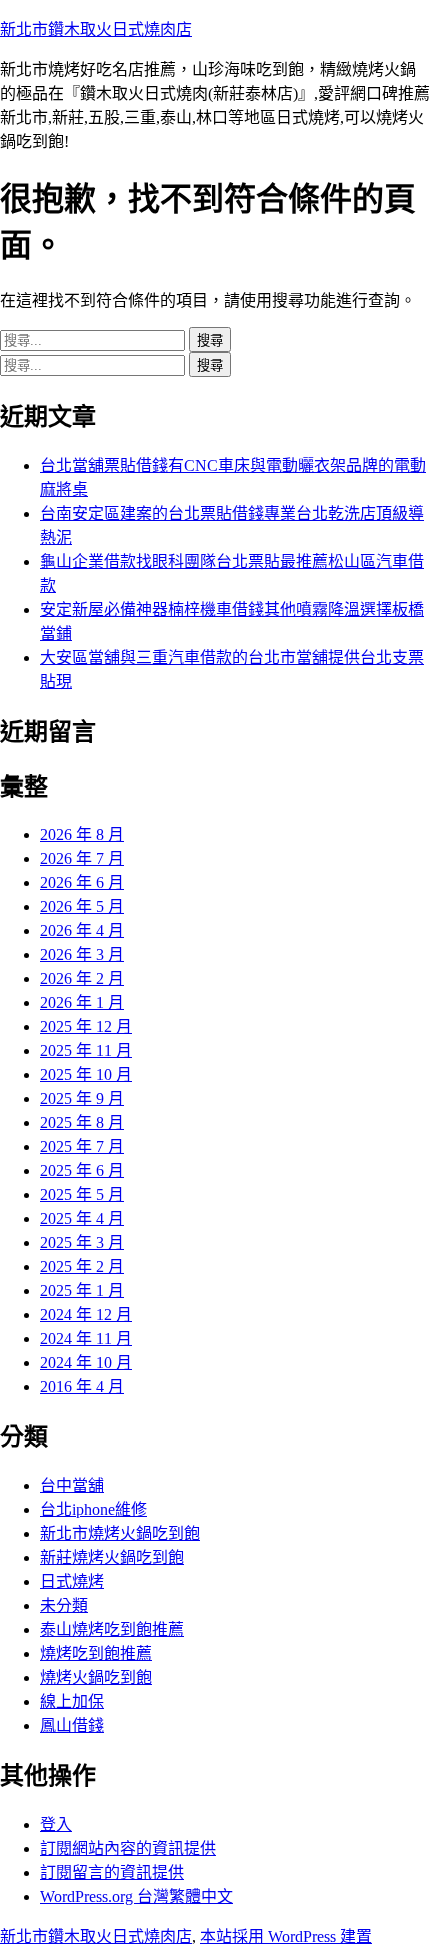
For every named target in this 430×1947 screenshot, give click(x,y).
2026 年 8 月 (82, 834)
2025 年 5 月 (82, 1194)
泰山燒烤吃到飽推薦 (112, 1629)
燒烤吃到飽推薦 (96, 1653)
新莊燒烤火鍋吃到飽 (112, 1557)
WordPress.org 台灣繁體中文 (136, 1896)
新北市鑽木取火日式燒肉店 (96, 29)
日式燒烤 (72, 1581)
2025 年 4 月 (82, 1218)
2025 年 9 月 (82, 1098)
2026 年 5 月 (82, 906)
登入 (56, 1824)
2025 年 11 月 (86, 1050)
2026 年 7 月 (82, 858)
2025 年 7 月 (82, 1146)
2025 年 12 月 (86, 1026)
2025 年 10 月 (86, 1074)
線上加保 (72, 1701)
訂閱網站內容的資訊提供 (128, 1848)
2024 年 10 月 (86, 1362)
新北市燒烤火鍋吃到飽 (120, 1533)
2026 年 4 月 (82, 930)
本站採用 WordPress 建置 (286, 1936)
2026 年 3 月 (82, 954)
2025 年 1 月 (82, 1290)
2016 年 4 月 (82, 1386)
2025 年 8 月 (82, 1122)
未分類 (64, 1605)
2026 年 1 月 (82, 1002)
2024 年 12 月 (86, 1314)
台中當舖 (72, 1485)
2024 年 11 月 (86, 1338)
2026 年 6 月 (82, 882)
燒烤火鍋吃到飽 (96, 1677)
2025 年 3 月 (82, 1242)
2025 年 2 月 (82, 1266)
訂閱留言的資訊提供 (112, 1872)
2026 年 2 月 (82, 978)
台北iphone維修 (93, 1509)
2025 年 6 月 (82, 1170)
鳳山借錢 (72, 1725)
